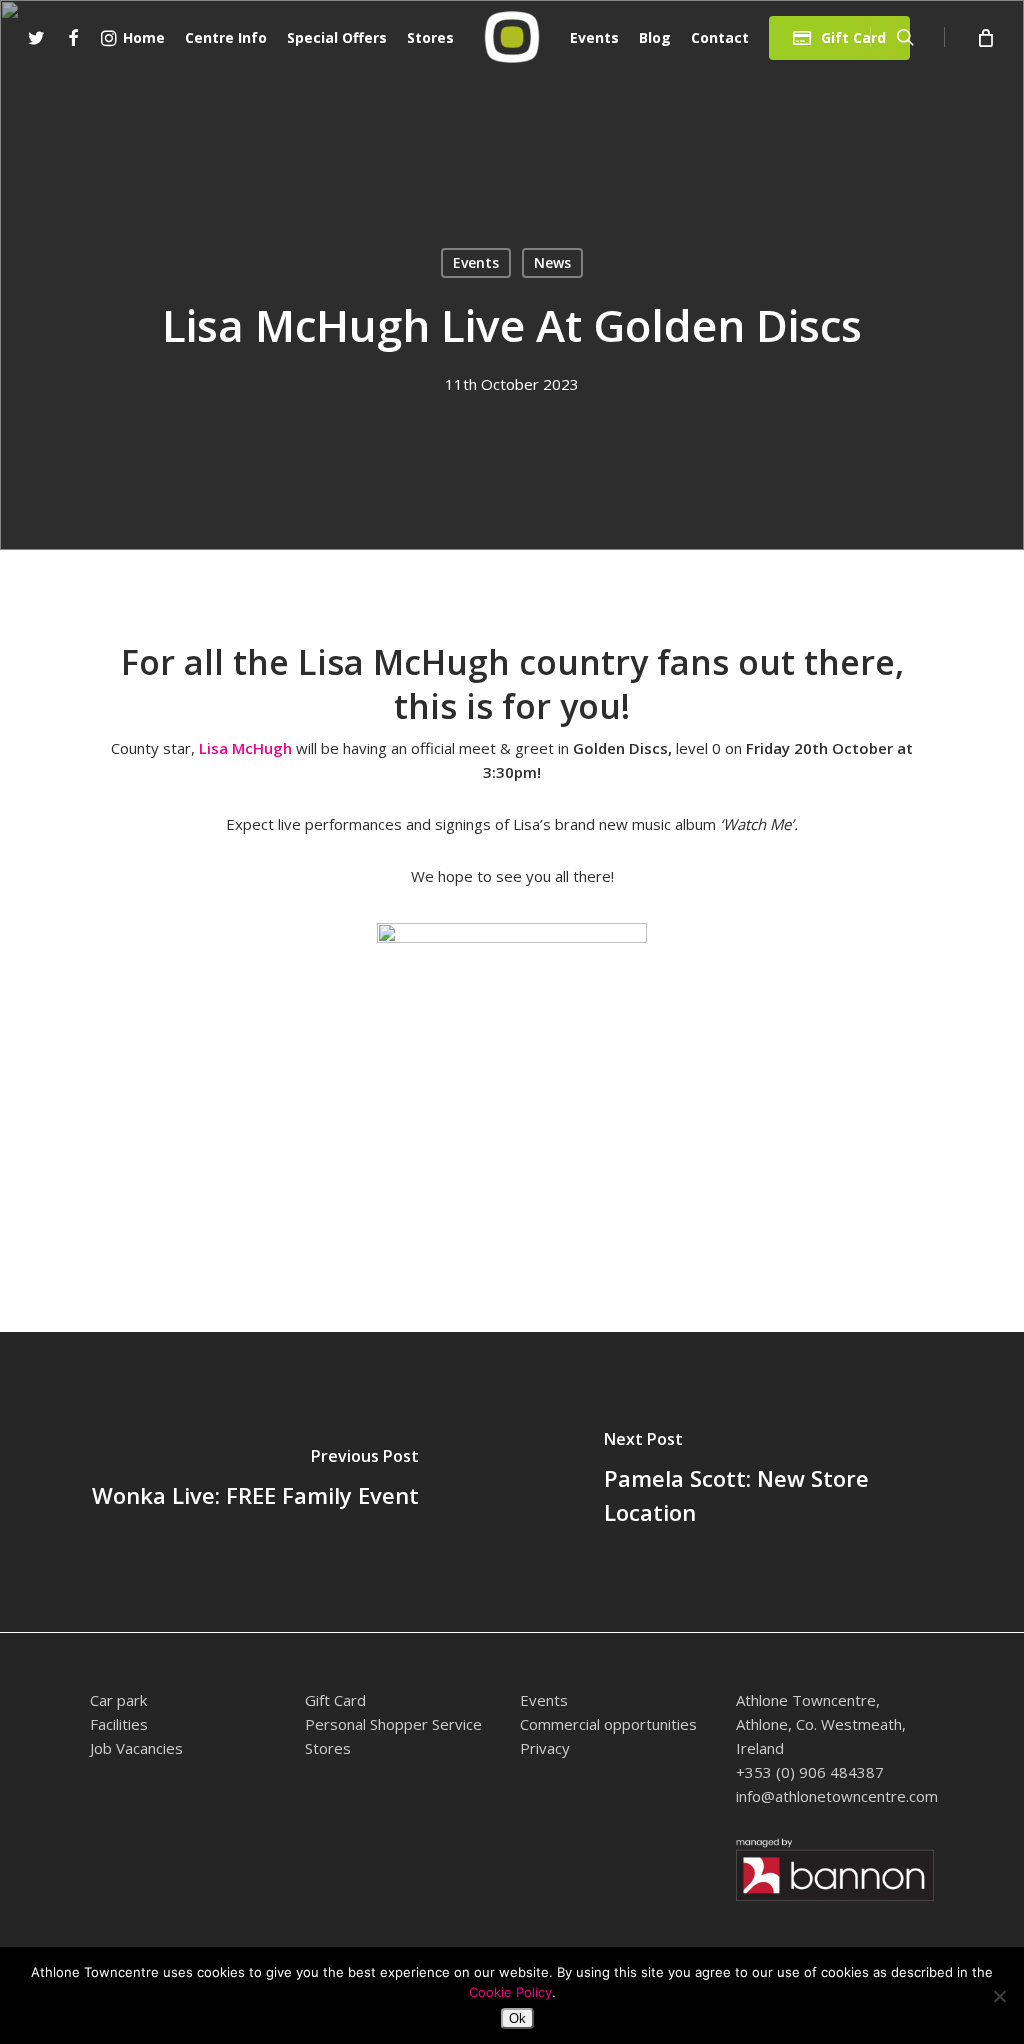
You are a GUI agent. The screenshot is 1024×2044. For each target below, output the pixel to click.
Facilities (119, 1724)
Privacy (545, 1748)
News (552, 262)
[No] (999, 1996)
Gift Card (335, 1700)
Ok (517, 2018)
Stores (328, 1748)
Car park (118, 1700)
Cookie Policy (510, 1992)
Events (476, 262)
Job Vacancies (136, 1748)
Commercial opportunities (608, 1724)
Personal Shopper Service (393, 1724)
